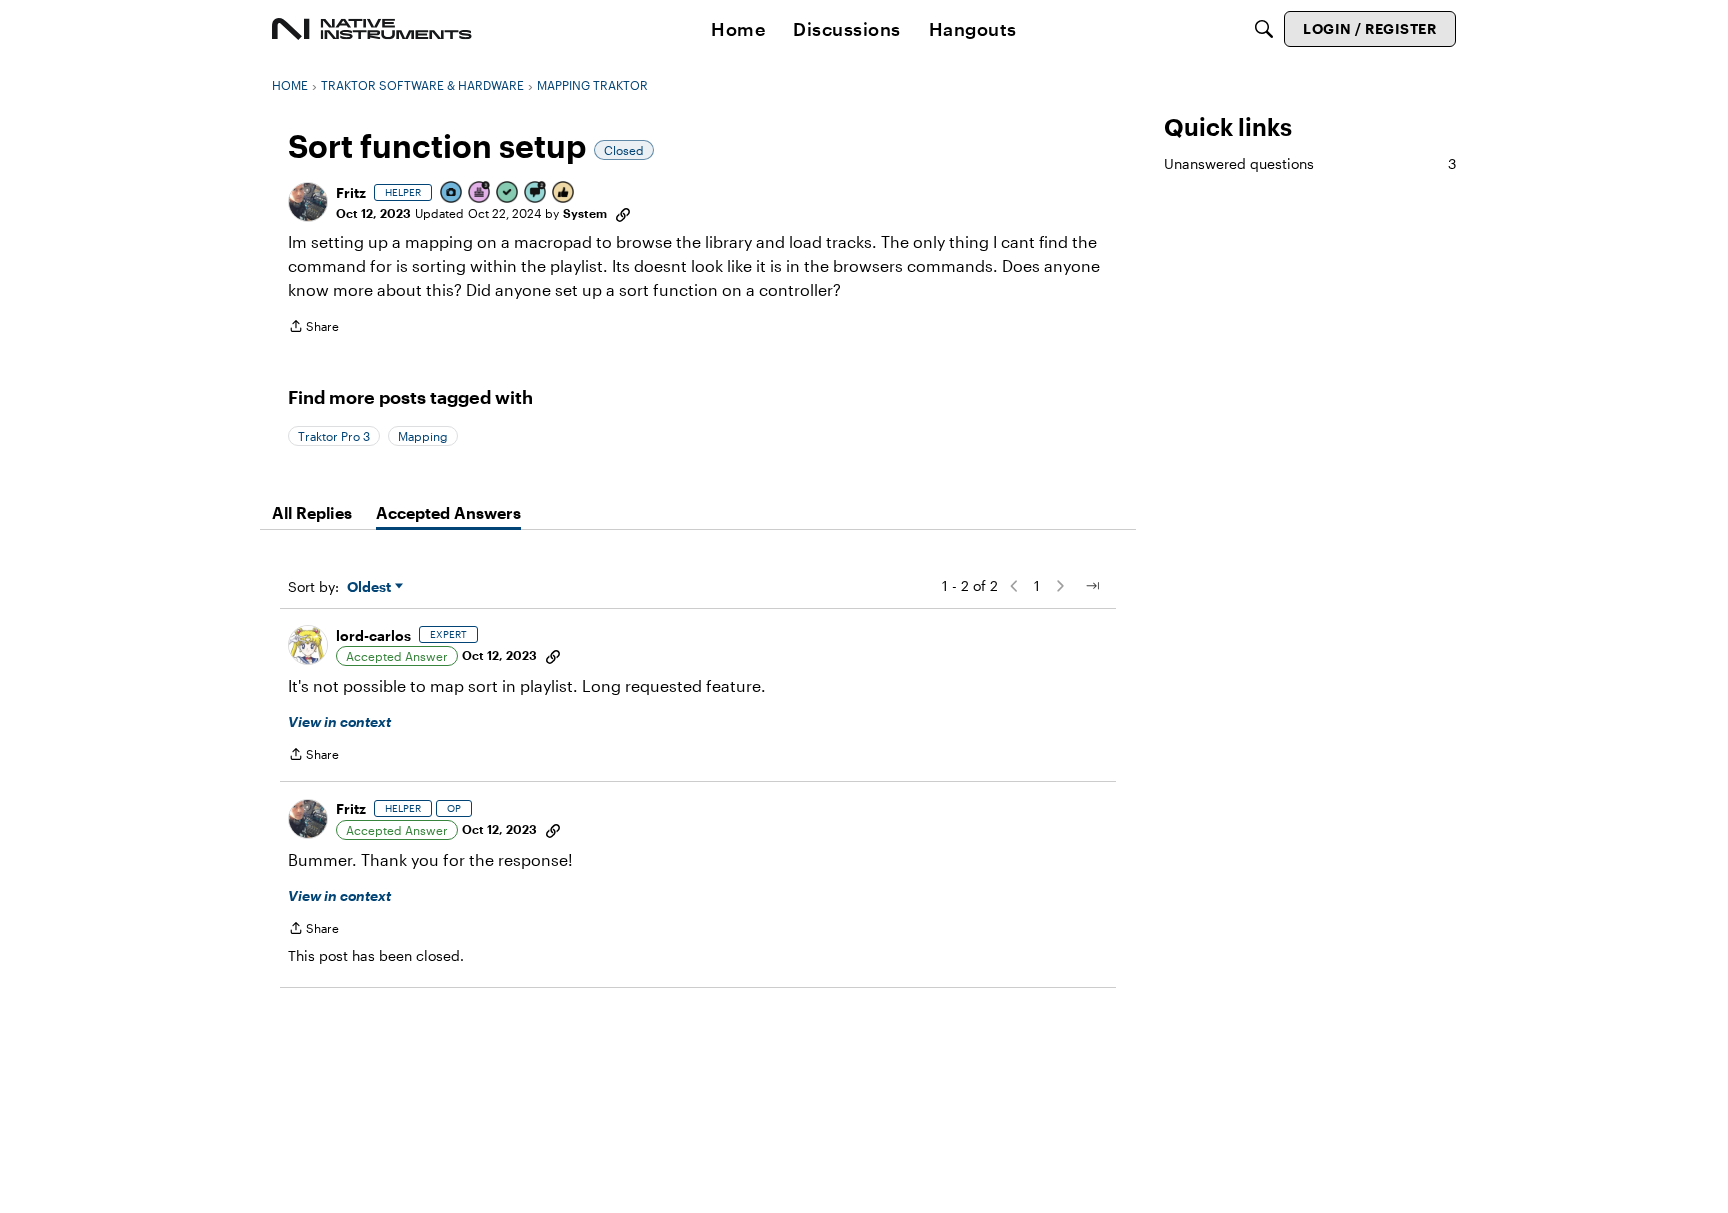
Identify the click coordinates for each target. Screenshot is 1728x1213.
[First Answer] (508, 193)
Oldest (371, 587)
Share (313, 328)
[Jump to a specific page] (1092, 586)
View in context (339, 721)
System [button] (585, 213)
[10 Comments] (536, 193)
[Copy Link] (623, 213)
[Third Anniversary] (480, 193)
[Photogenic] (452, 193)
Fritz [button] (351, 192)
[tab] (312, 513)
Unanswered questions (1310, 163)
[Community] (372, 29)
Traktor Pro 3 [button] (334, 436)
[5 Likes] (564, 193)
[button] (308, 202)
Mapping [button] (423, 436)
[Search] (1264, 29)
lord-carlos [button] (373, 635)
